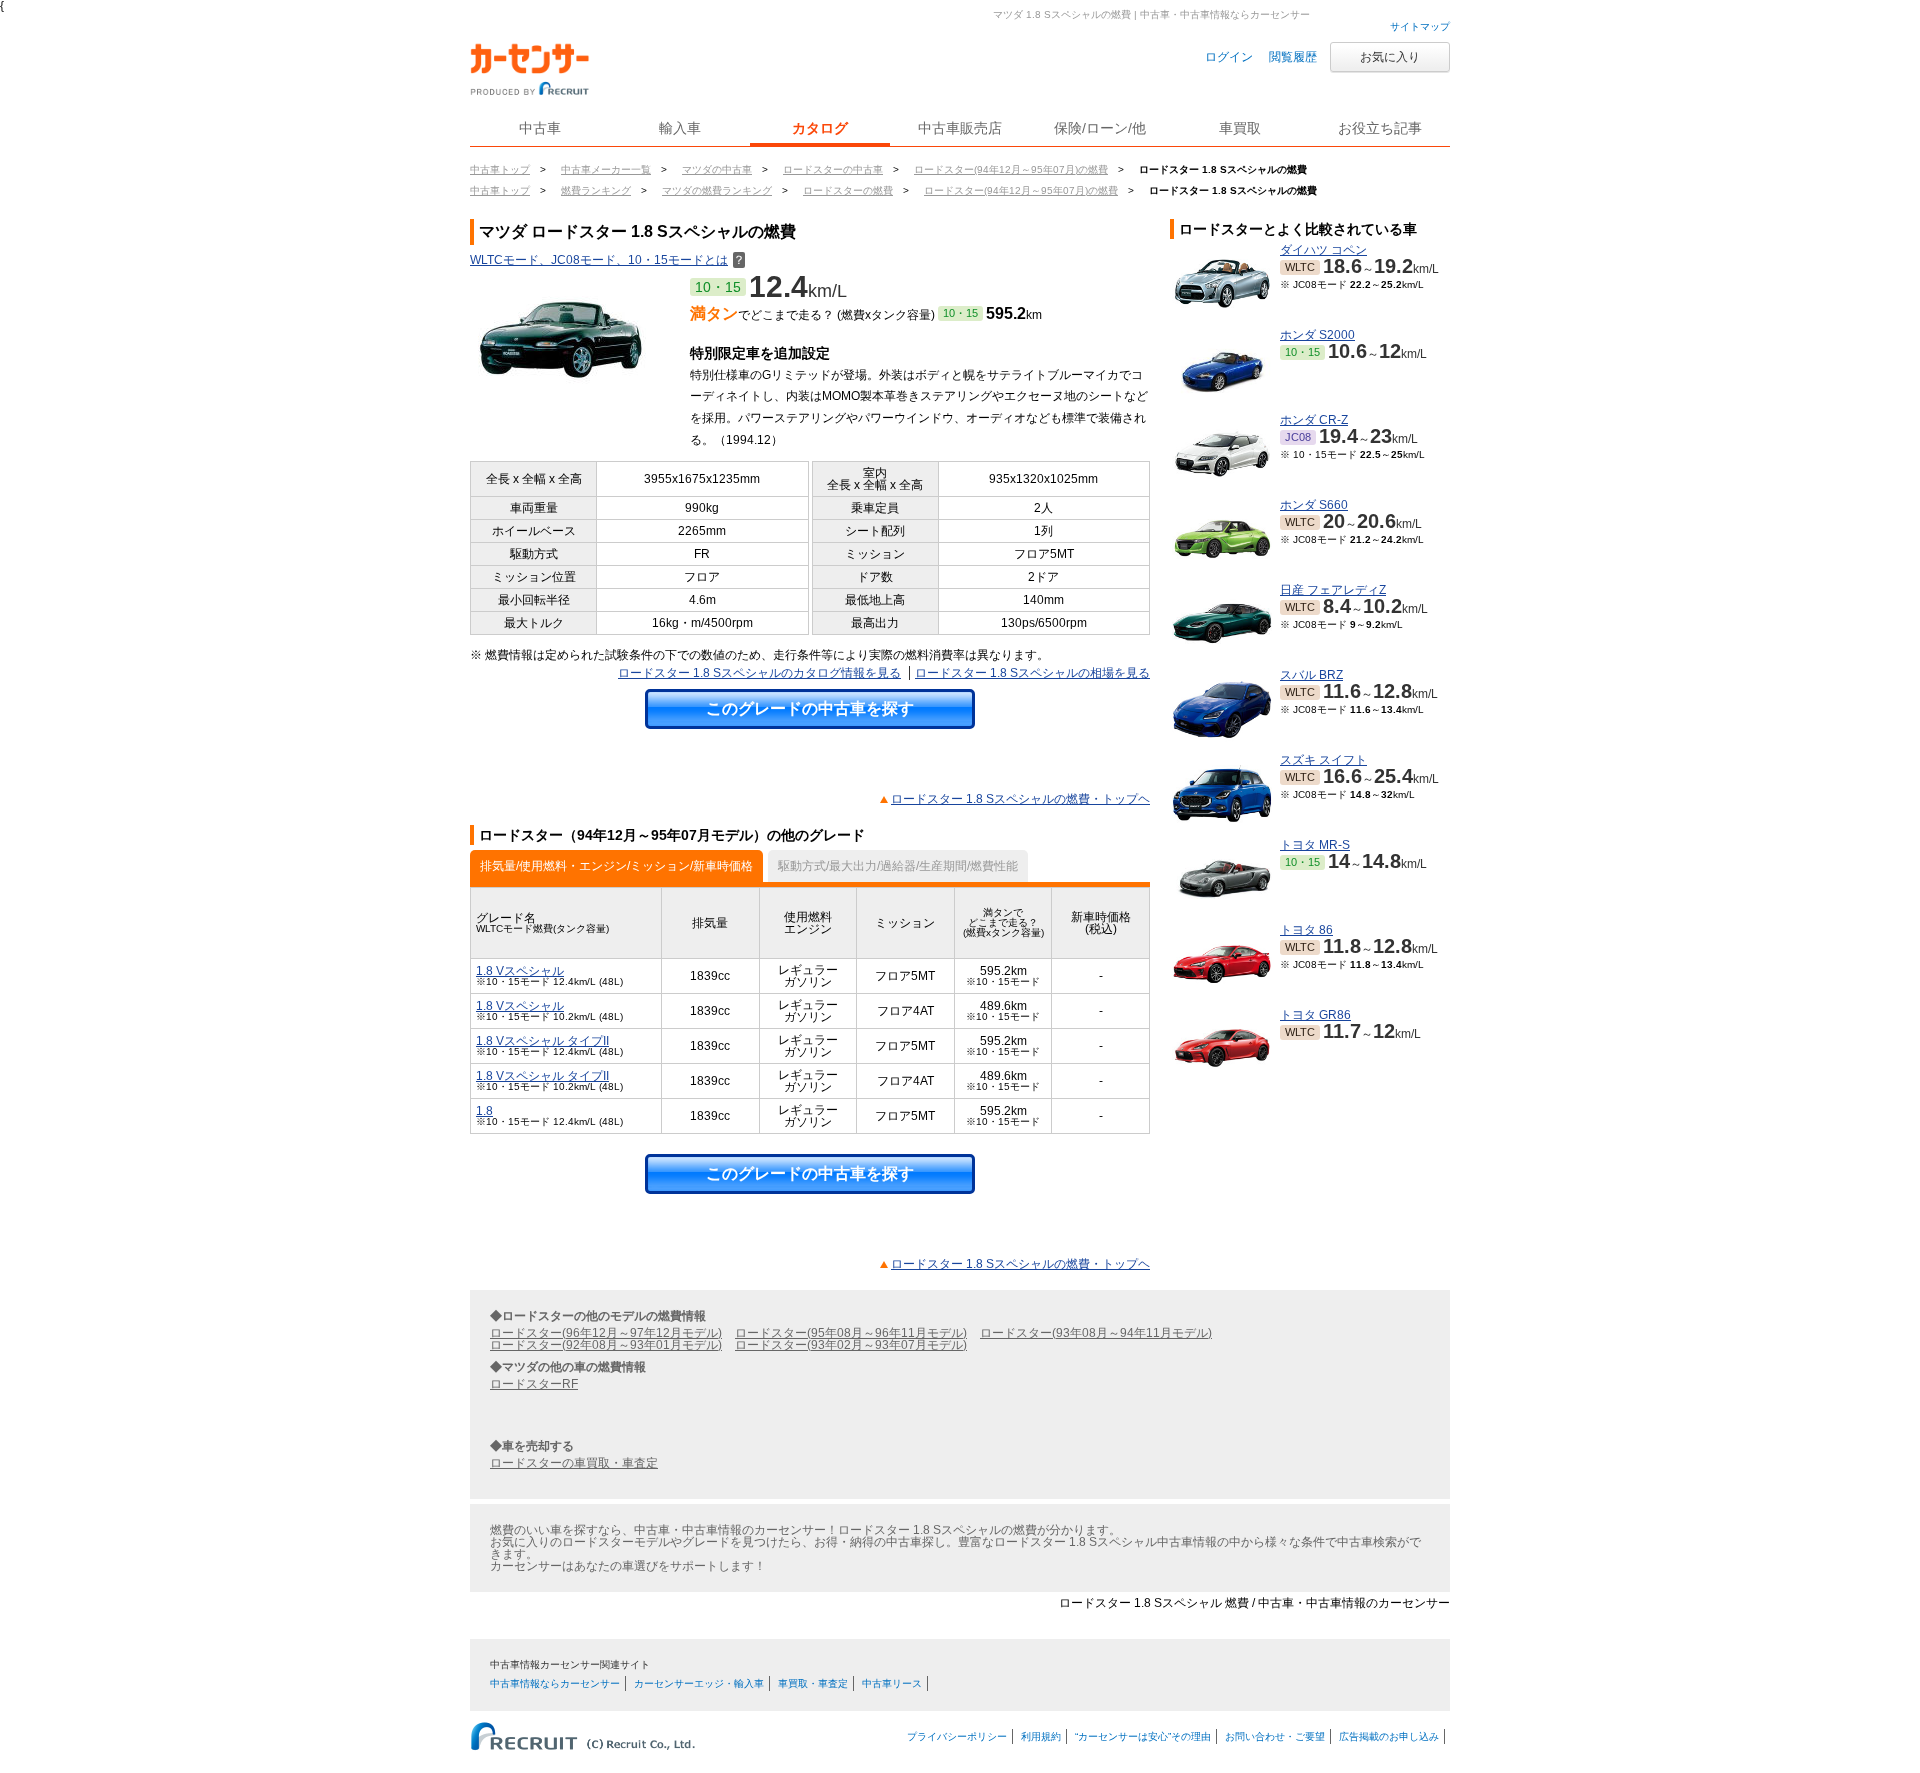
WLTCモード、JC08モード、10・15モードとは (607, 260)
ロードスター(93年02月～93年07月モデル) (851, 1345)
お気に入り (1390, 57)
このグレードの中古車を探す (810, 708)
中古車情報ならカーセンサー (555, 1683)
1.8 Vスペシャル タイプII (542, 1041)
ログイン (1229, 57)
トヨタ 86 (1306, 930)
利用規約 (1041, 1736)
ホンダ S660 (1314, 505)
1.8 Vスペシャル (520, 971)
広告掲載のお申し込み (1389, 1736)
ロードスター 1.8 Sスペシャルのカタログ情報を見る (759, 673)
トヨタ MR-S (1315, 845)
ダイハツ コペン (1323, 250)
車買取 (1240, 128)
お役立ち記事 (1380, 128)
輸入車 (680, 128)
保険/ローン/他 (1100, 128)
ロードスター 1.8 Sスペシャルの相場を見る (1032, 673)
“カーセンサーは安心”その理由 (1143, 1736)
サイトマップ (1420, 26)
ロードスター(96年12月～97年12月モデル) (606, 1333)
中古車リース (892, 1683)
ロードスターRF (534, 1384)
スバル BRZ (1311, 675)
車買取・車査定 (813, 1683)
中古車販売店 (960, 128)
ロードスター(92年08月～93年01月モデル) (606, 1345)
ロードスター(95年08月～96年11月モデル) (851, 1333)
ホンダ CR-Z (1314, 420)
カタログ (820, 128)
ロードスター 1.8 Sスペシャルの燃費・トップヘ (1020, 799)
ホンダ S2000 (1317, 335)
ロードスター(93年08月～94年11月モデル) (1096, 1333)
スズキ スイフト (1323, 760)
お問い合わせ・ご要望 (1275, 1736)
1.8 (484, 1111)
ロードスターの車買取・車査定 (574, 1463)
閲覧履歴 (1293, 57)
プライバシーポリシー (957, 1736)
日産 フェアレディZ (1333, 590)
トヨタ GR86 (1315, 1015)
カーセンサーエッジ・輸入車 (699, 1683)
